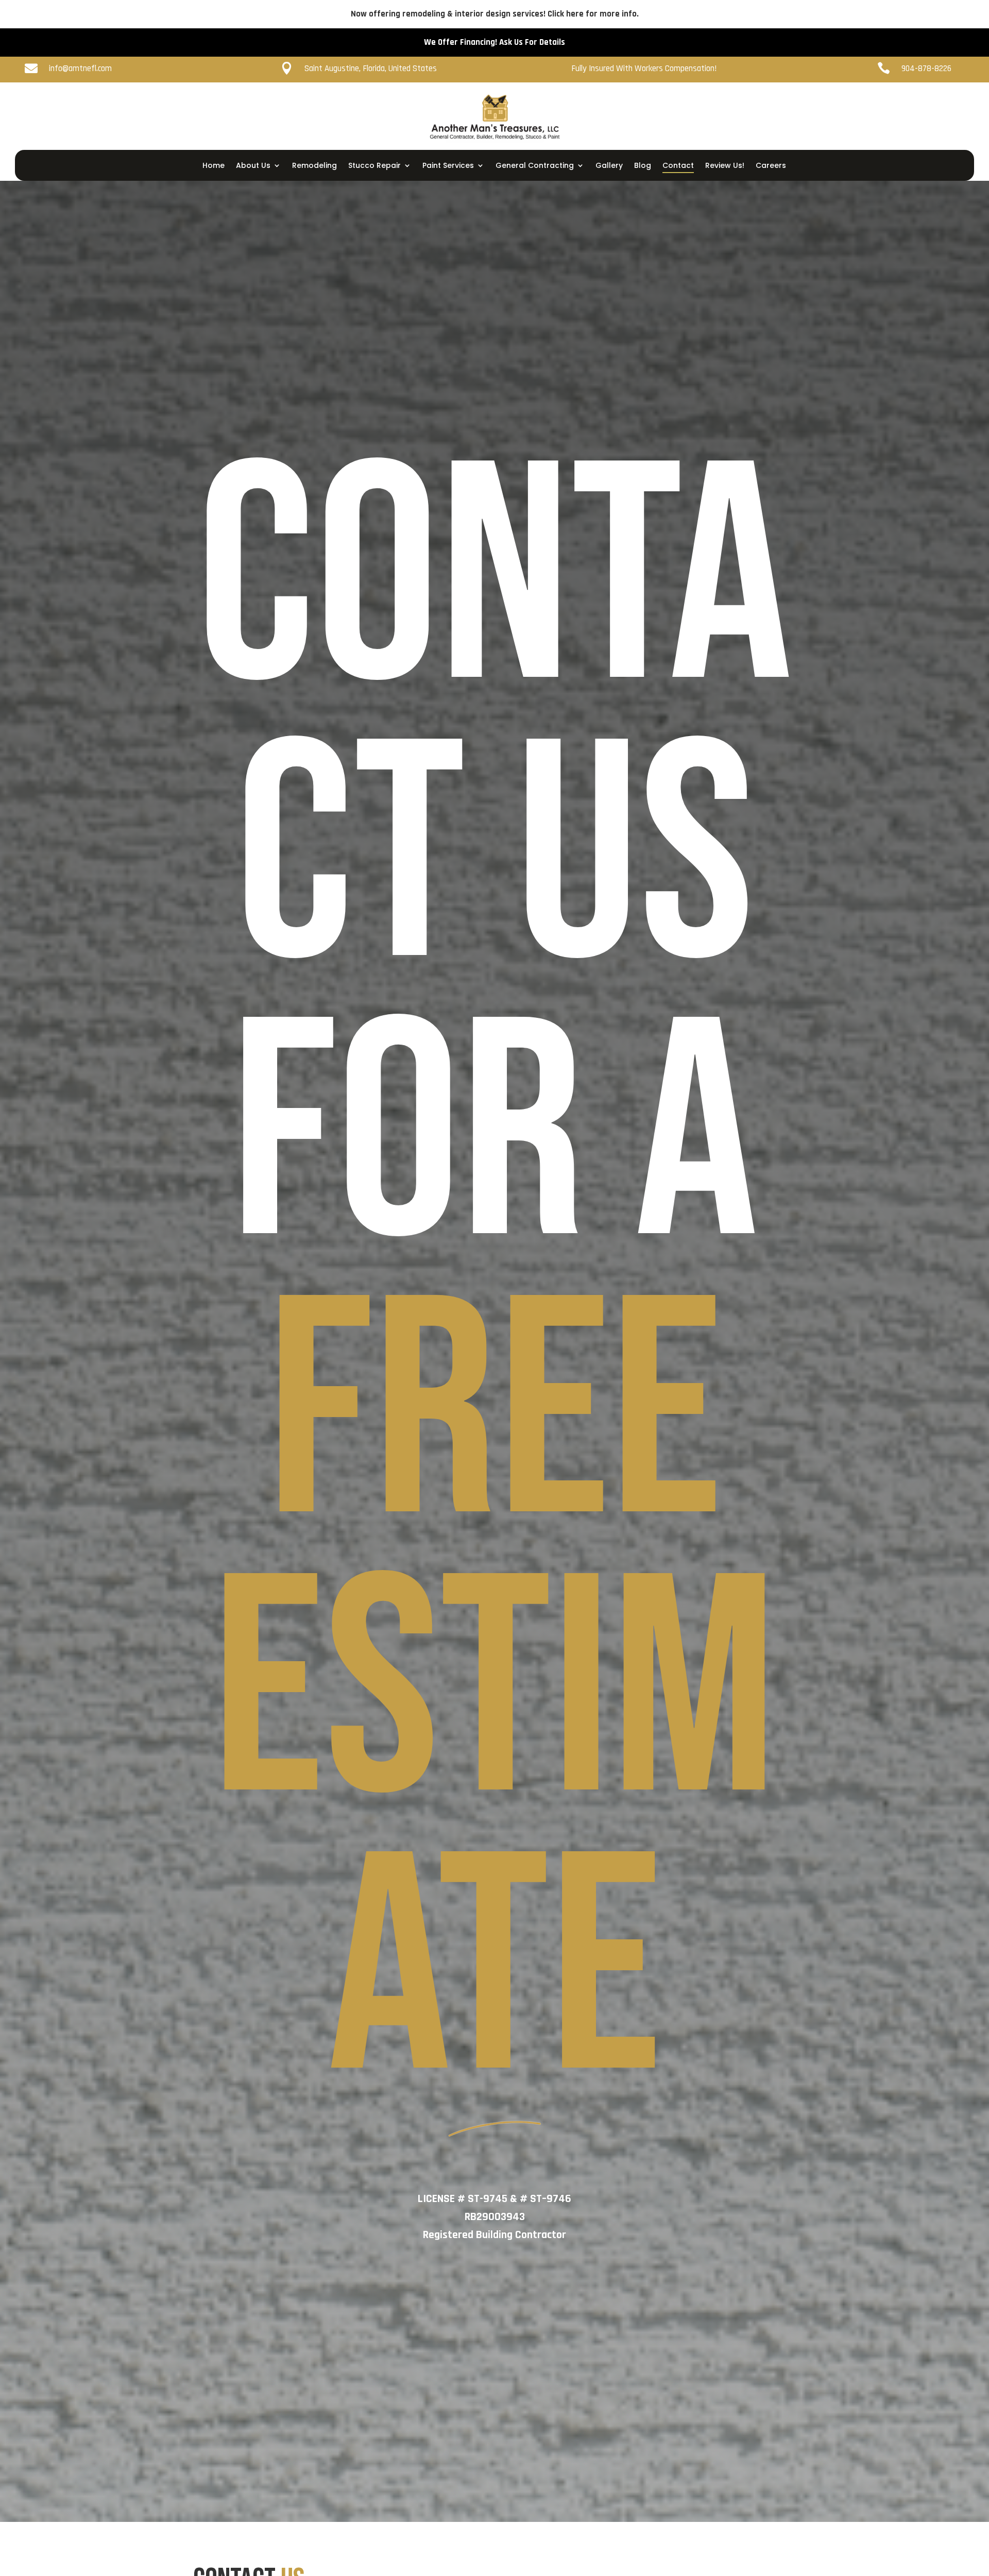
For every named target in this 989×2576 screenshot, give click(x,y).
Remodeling (314, 166)
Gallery (609, 166)
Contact (678, 166)
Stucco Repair (374, 166)
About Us (253, 166)
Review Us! (725, 166)
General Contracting (535, 166)
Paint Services (448, 166)
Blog (643, 166)
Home (214, 166)
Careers (771, 166)
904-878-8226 (935, 169)
